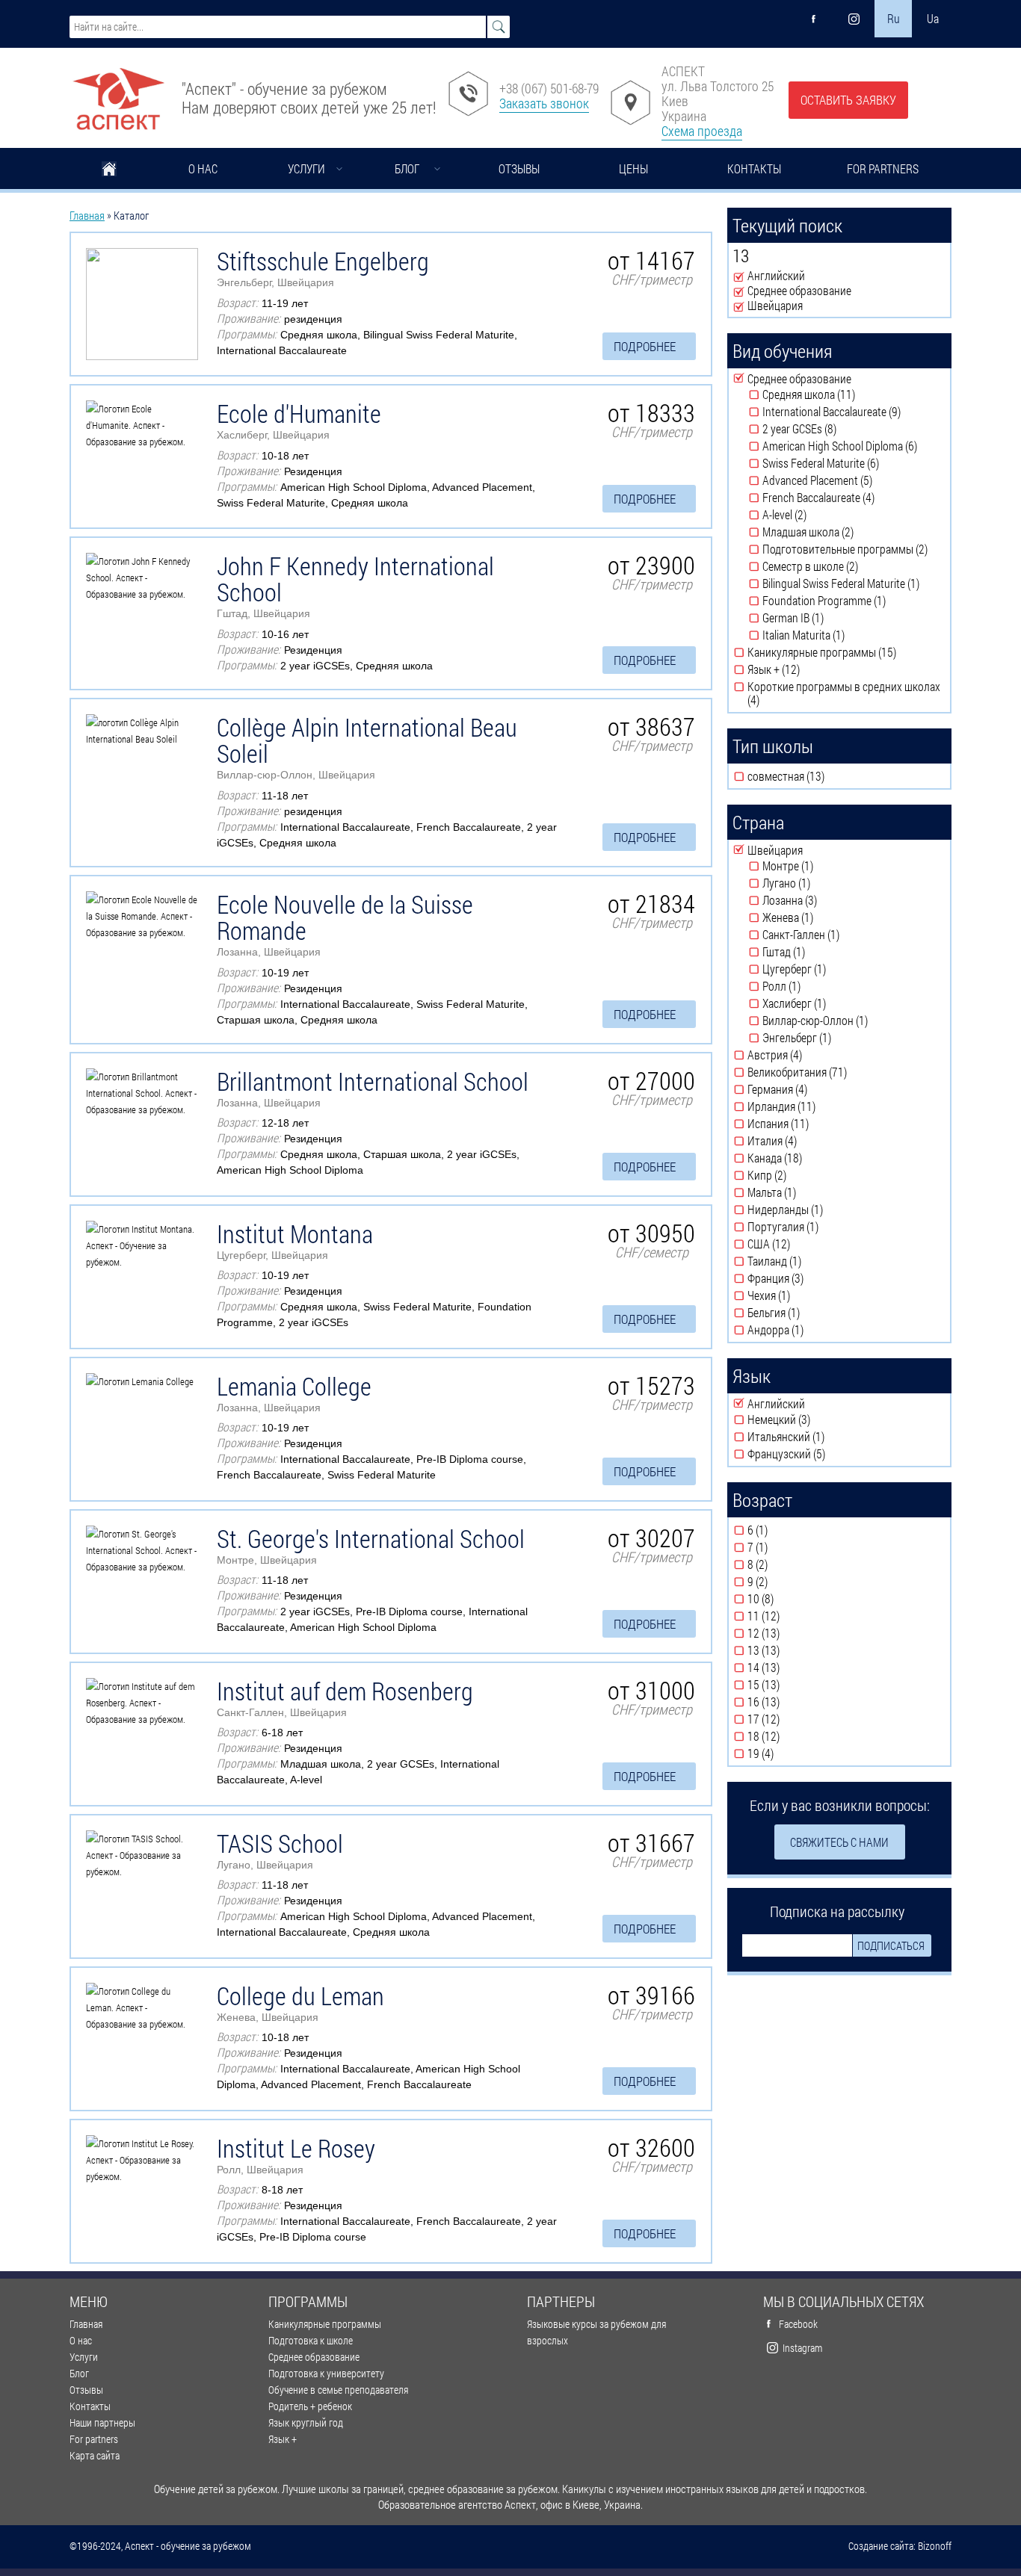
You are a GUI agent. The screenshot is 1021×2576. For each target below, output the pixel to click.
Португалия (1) (826, 1227)
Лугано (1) (821, 883)
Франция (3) (813, 1278)
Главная (109, 170)
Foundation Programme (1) (854, 601)
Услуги (306, 168)
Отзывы (519, 168)
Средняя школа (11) (849, 394)
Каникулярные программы (325, 2324)
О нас (203, 168)
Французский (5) (832, 1454)
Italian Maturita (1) (853, 635)
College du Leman (300, 1996)
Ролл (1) (812, 986)
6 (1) (781, 1530)
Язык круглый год (306, 2422)
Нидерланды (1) (830, 1210)
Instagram (802, 2348)
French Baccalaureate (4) (854, 498)
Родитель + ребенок (310, 2406)
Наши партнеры (102, 2422)
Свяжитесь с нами (839, 1842)
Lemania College (294, 1386)
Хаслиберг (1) (835, 1003)
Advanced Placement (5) (847, 480)
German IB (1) (834, 618)
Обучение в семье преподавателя (338, 2390)
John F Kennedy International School (355, 579)
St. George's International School (371, 1538)
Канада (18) (809, 1158)
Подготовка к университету (326, 2373)
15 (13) (789, 1685)
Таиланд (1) (811, 1261)
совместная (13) (830, 776)
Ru (894, 18)
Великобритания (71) (847, 1072)
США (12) (799, 1244)
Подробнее (645, 346)
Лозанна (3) (827, 900)
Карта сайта (95, 2455)
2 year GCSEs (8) (845, 429)
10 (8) (786, 1599)
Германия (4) (817, 1089)
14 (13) (789, 1668)
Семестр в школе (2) (854, 566)
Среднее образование (314, 2357)
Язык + (283, 2439)
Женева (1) (824, 917)
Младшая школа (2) (851, 532)
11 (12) (789, 1616)
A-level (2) (818, 515)
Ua (933, 18)
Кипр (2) (797, 1175)
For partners (883, 168)
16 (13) (789, 1702)
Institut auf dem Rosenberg (345, 1691)
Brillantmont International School (373, 1081)
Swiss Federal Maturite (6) (851, 463)
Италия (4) (807, 1141)
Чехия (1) (801, 1295)
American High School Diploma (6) (854, 446)
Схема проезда (702, 131)
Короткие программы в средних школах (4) (844, 693)
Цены (633, 168)
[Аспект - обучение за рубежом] (118, 93)
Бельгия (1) (810, 1313)
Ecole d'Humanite (299, 413)
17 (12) (789, 1719)
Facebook (798, 2324)
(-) (740, 276)
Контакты (754, 168)
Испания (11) (815, 1124)
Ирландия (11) (821, 1106)
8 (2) (781, 1564)
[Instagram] (854, 19)
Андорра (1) (812, 1330)
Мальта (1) (807, 1192)
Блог (407, 168)
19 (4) (786, 1753)
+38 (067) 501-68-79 (549, 88)
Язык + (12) (808, 669)
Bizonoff (935, 2546)
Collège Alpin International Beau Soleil (367, 740)
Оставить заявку (848, 100)
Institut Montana (295, 1233)
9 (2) (781, 1582)
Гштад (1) (816, 952)
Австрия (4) (811, 1055)
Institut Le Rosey (296, 2148)
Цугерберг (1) (835, 969)
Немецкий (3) (819, 1419)
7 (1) (781, 1547)
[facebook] (814, 19)
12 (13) (789, 1633)
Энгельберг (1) (840, 1038)
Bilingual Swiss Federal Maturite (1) (854, 583)
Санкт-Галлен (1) (847, 935)
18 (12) (789, 1736)
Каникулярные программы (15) (847, 652)
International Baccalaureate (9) (854, 412)
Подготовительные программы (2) (854, 549)
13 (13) (789, 1650)
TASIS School (280, 1843)
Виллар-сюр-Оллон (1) (850, 1021)
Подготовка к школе (311, 2340)
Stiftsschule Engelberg (323, 261)
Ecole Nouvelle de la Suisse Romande (345, 917)
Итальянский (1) (832, 1437)
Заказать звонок (544, 103)
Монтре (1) (823, 866)
